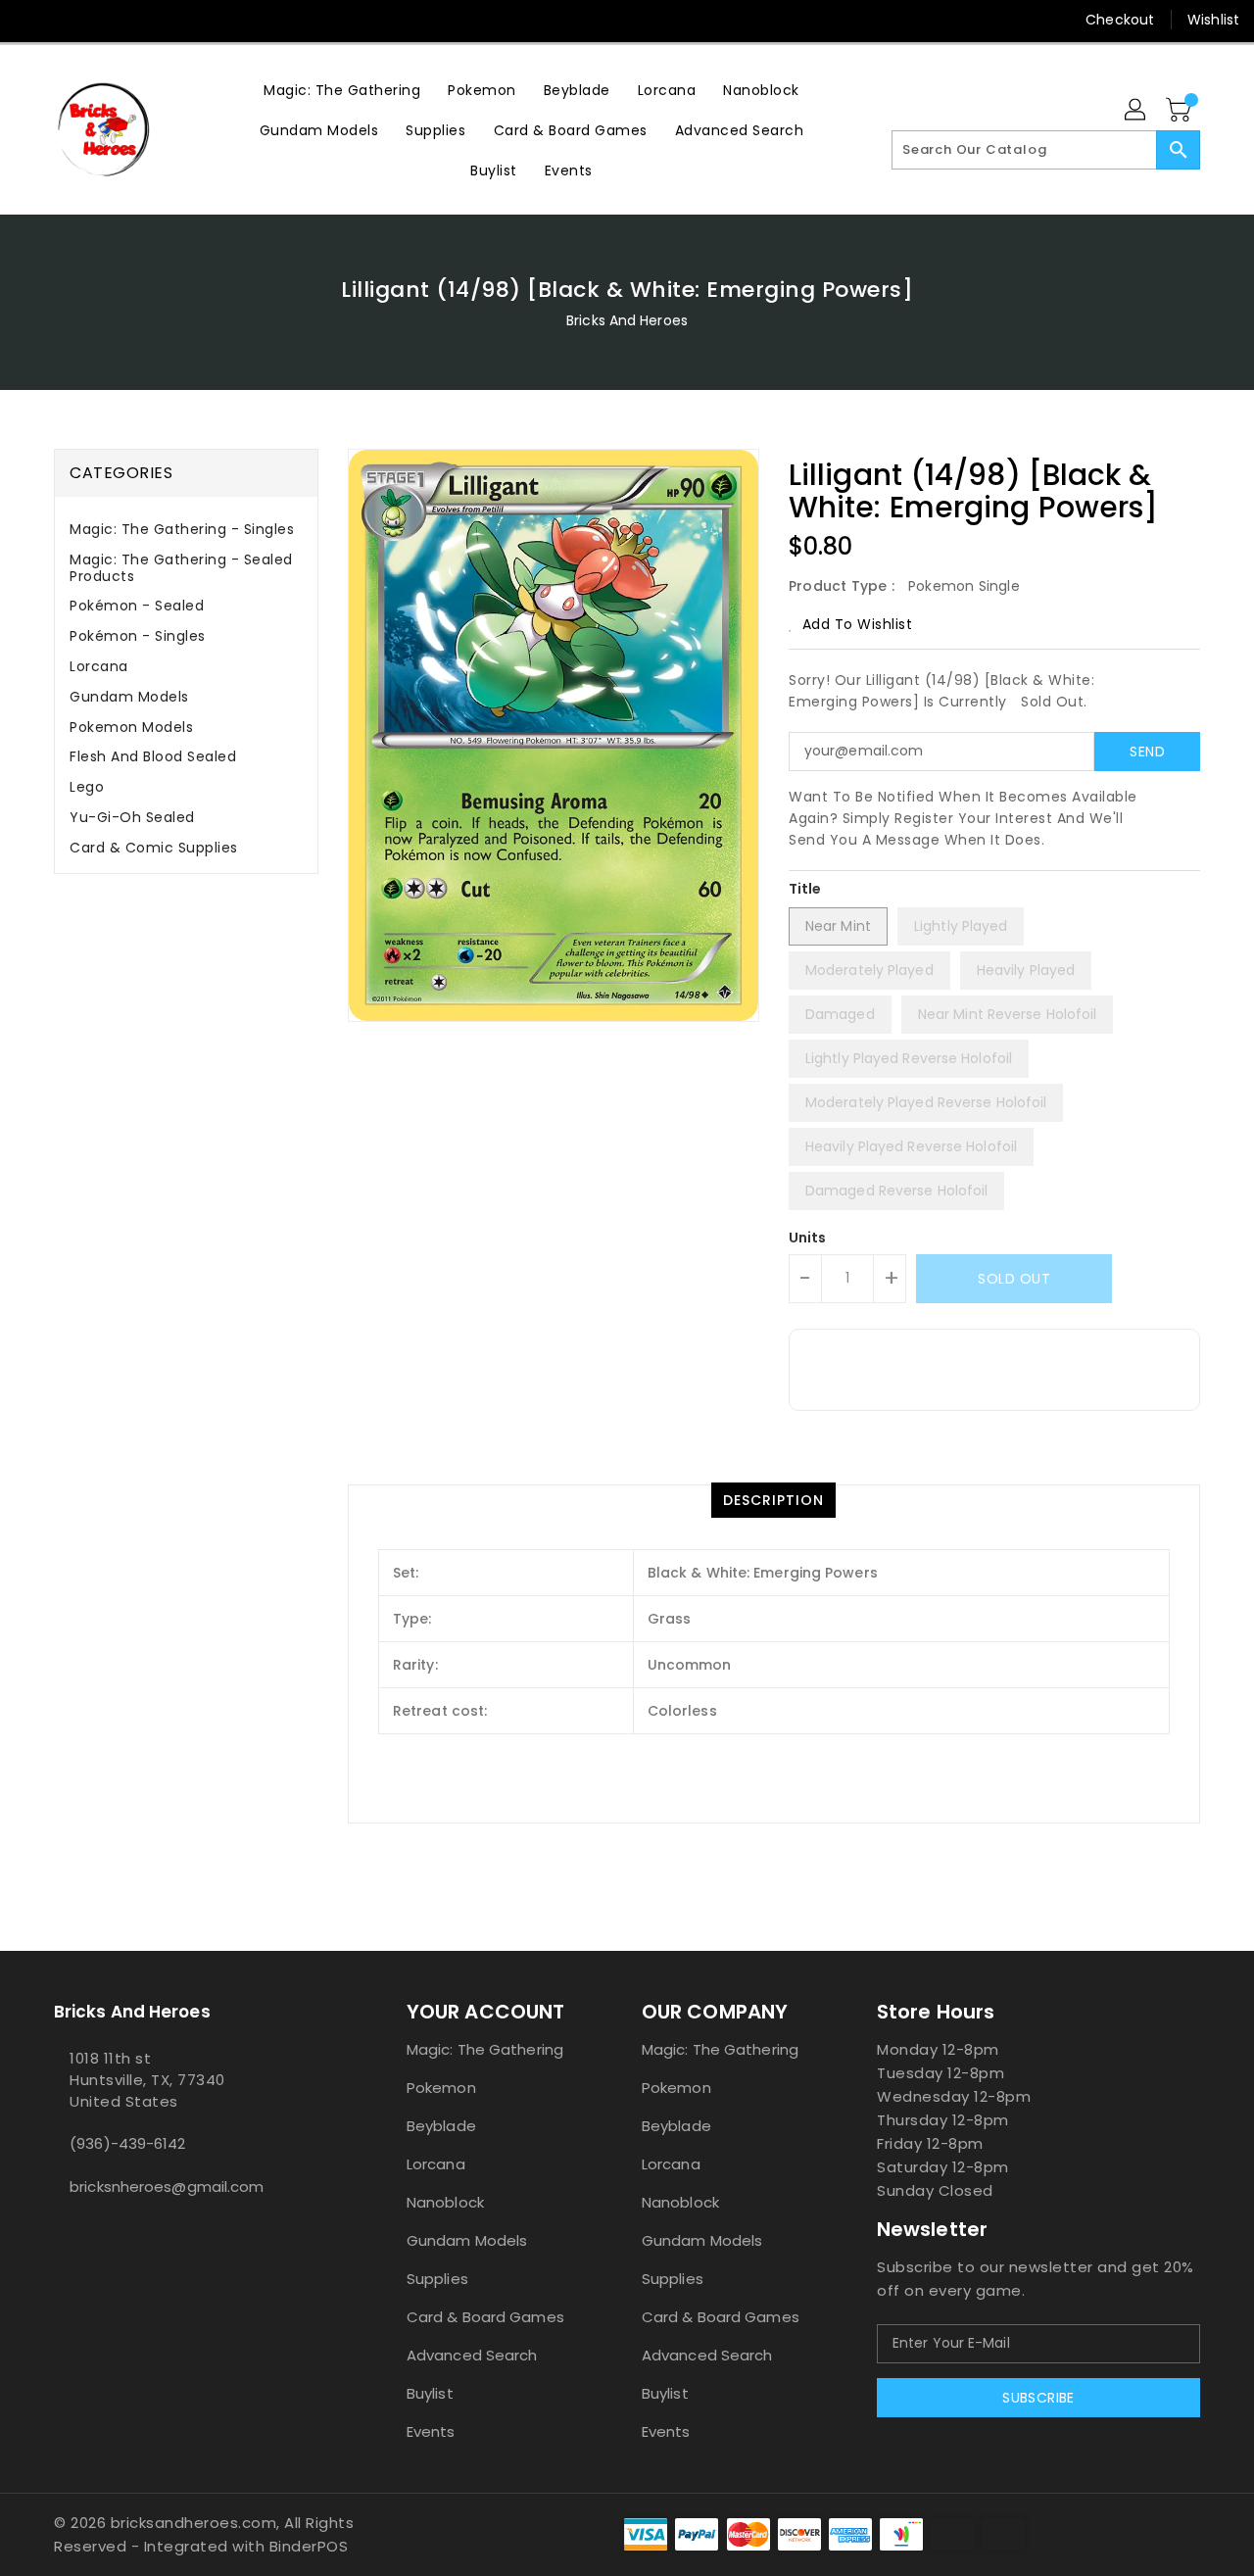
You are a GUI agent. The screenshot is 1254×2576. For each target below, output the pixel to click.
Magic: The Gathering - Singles (182, 529)
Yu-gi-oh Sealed (132, 817)
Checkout (1120, 20)
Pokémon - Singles (138, 636)
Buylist (430, 2393)
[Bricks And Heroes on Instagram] (106, 20)
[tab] (186, 530)
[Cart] (1181, 111)
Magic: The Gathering (485, 2049)
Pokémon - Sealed (137, 606)
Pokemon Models (131, 727)
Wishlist (1213, 20)
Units (808, 1238)
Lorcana (99, 666)
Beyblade (441, 2126)
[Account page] (1136, 111)
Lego (87, 787)
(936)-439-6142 (127, 2143)
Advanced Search (472, 2355)
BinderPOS (309, 2546)
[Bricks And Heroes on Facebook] (31, 20)
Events (431, 2431)
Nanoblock (445, 2202)
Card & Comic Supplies (154, 848)
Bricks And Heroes (627, 320)
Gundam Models (129, 697)
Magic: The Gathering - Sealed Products (181, 568)
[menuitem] (342, 90)
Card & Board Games (485, 2317)
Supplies (437, 2279)
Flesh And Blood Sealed (153, 756)
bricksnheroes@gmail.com (167, 2187)
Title (805, 889)
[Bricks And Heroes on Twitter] (69, 20)
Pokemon (441, 2088)
